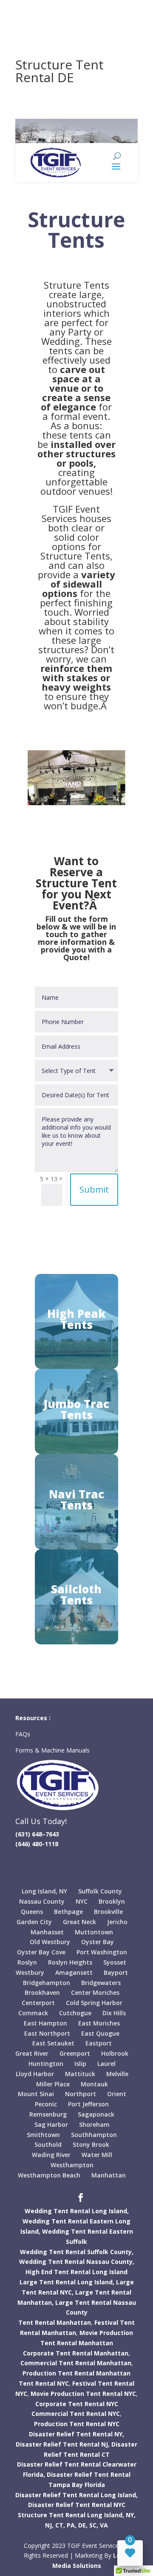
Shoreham (94, 2124)
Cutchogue (75, 2013)
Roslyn (27, 1962)
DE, (83, 2525)
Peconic (46, 2104)
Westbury (30, 1972)
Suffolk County (100, 1891)
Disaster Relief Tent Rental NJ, (63, 2444)
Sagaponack (96, 2114)
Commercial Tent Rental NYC (76, 2414)
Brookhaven (42, 1992)
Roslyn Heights (70, 1962)
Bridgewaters (101, 1983)
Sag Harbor (51, 2124)
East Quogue (100, 2033)
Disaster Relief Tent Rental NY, (76, 2434)
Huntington (46, 2064)
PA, (72, 2525)
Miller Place (53, 2084)
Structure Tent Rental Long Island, (71, 2515)
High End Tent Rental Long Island (76, 2272)
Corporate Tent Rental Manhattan (76, 2353)
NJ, (49, 2525)
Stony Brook (91, 2144)
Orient (117, 2094)
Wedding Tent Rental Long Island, (77, 2211)
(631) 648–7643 (37, 1834)
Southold (48, 2144)
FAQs (24, 1734)
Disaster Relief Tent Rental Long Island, (76, 2495)
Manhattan (109, 2175)
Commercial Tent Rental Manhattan (76, 2363)
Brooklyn (112, 1901)
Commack (33, 2013)
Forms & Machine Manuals (52, 1750)
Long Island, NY (44, 1891)
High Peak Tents (76, 1319)
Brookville (108, 1912)
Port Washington (102, 1952)
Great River (32, 2053)
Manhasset (47, 1932)
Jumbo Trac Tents (76, 1409)
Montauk (94, 2084)
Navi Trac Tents (76, 1500)
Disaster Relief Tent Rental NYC (77, 2505)
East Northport (47, 2033)
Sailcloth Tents (76, 1595)
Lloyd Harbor (35, 2074)
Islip (80, 2064)
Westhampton (72, 2165)
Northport (81, 2094)
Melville (117, 2074)
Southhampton (94, 2135)
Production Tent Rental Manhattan (76, 2373)
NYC (82, 1901)
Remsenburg (48, 2114)
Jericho (117, 1922)
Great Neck (79, 1922)
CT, (60, 2525)
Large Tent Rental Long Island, (67, 2282)
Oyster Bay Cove (41, 1952)
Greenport (75, 2053)
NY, (131, 2515)
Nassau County (42, 1901)
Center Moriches (95, 1992)
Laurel (106, 2064)
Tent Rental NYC (44, 2383)
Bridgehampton (47, 1983)
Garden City (34, 1922)
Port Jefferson (88, 2104)
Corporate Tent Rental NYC (77, 2404)
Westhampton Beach (49, 2175)
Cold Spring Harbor (94, 2003)
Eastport (99, 2043)
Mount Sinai (36, 2094)
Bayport (116, 1972)
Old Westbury (50, 1942)
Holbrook (115, 2053)
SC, (94, 2525)
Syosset (115, 1962)
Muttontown (94, 1932)
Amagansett (74, 1972)
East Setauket (53, 2043)
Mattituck (80, 2074)
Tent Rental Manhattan (55, 2322)
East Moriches (99, 2023)
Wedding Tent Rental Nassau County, (77, 2262)
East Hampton (45, 2023)
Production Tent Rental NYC (77, 2424)
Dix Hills (114, 2013)
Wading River (51, 2155)
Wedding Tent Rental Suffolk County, (77, 2252)
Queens (32, 1912)
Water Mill (97, 2155)
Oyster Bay (98, 1942)
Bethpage (68, 1912)
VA (104, 2525)
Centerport (38, 2003)
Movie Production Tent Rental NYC (83, 2394)
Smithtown (43, 2135)
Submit (94, 1189)
